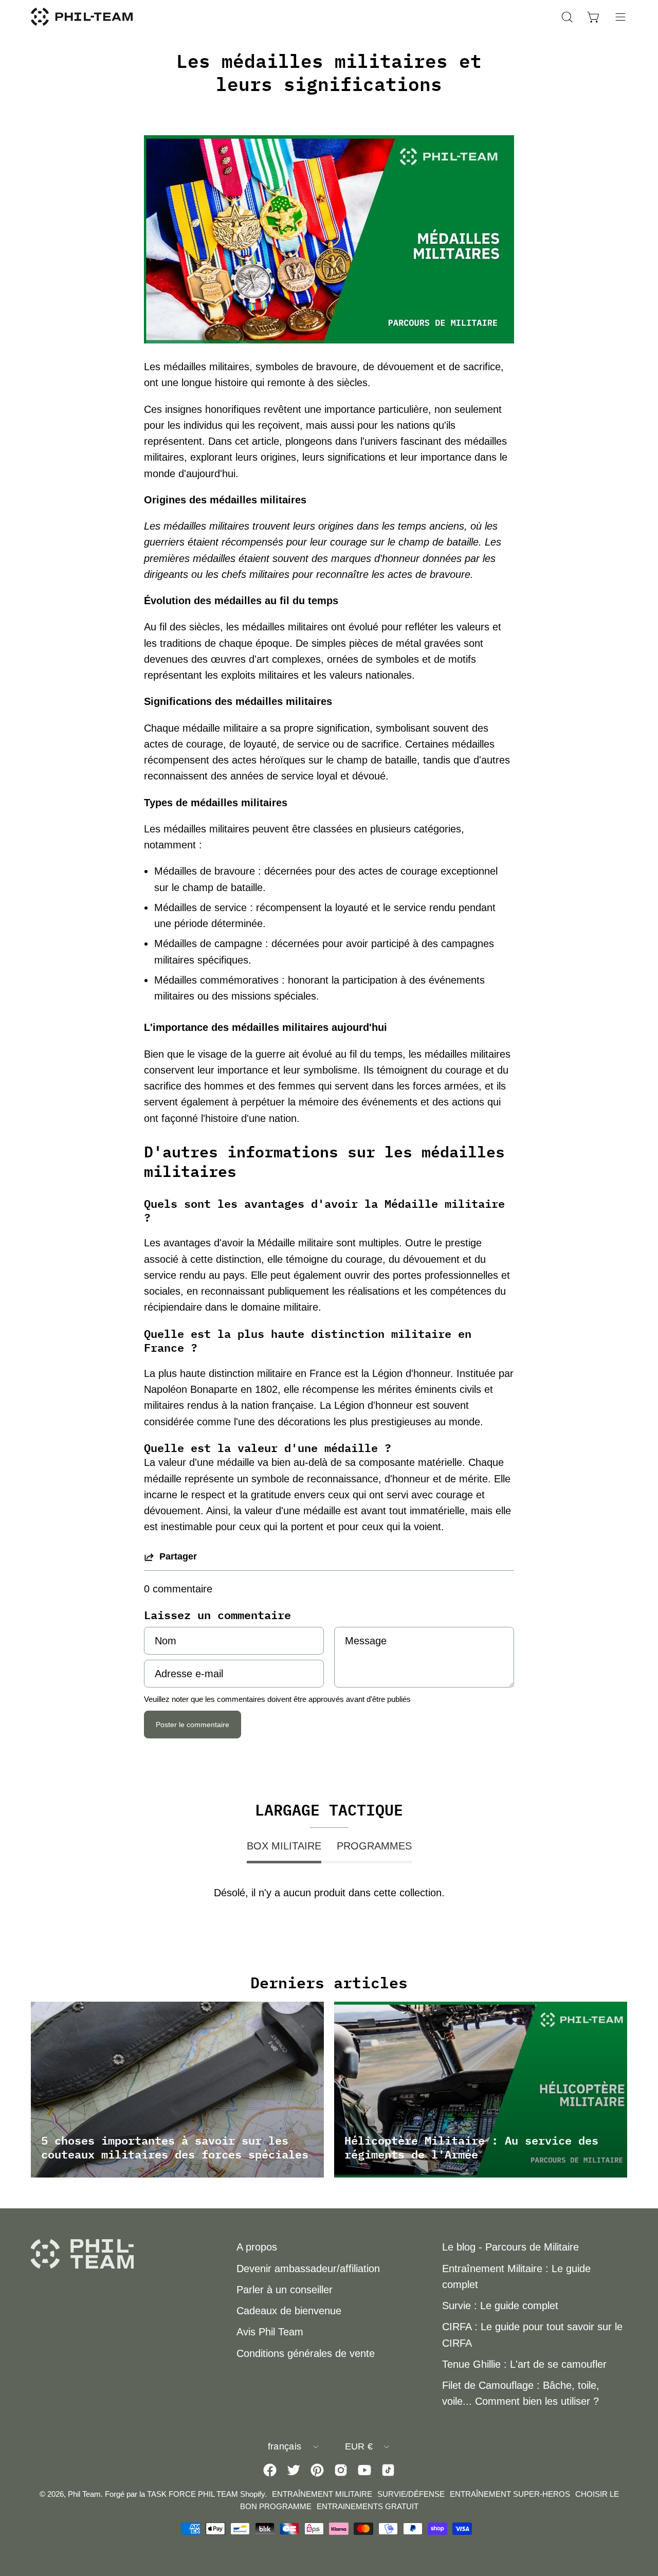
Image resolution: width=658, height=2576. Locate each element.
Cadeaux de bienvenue (289, 2311)
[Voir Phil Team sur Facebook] (270, 2470)
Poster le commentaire (193, 1725)
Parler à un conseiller (285, 2290)
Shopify (252, 2494)
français (285, 2446)
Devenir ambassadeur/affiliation (308, 2269)
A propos (257, 2247)
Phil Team (84, 2494)
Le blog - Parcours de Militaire (510, 2247)
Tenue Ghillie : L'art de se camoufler (524, 2364)
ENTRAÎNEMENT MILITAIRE (322, 2494)
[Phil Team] (82, 17)
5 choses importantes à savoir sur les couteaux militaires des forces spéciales (175, 2147)
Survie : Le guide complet (500, 2306)
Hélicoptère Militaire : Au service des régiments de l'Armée (471, 2147)
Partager (178, 1556)
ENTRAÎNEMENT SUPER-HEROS (510, 2494)
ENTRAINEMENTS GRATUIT (368, 2506)
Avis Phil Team (270, 2332)
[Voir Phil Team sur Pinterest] (317, 2470)
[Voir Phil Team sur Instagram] (341, 2470)
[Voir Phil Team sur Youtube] (364, 2470)
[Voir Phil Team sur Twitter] (294, 2470)
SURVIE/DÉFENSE (411, 2494)
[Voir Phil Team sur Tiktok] (388, 2470)
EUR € (359, 2446)
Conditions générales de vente (306, 2353)
